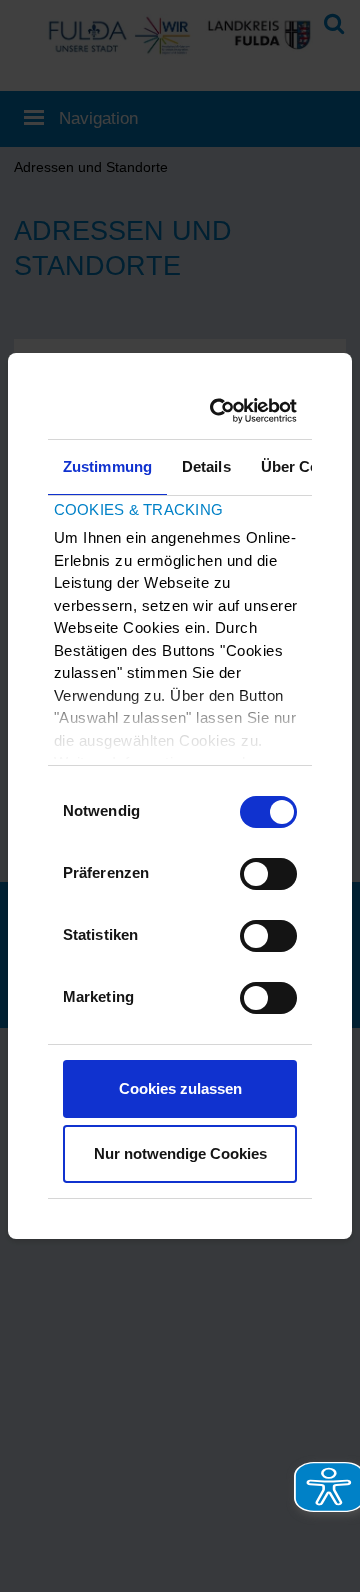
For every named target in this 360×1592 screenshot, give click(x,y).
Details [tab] (206, 466)
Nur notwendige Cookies (180, 1153)
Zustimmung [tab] (107, 466)
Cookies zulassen (180, 1088)
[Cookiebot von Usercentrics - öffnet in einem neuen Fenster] (227, 411)
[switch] (268, 874)
